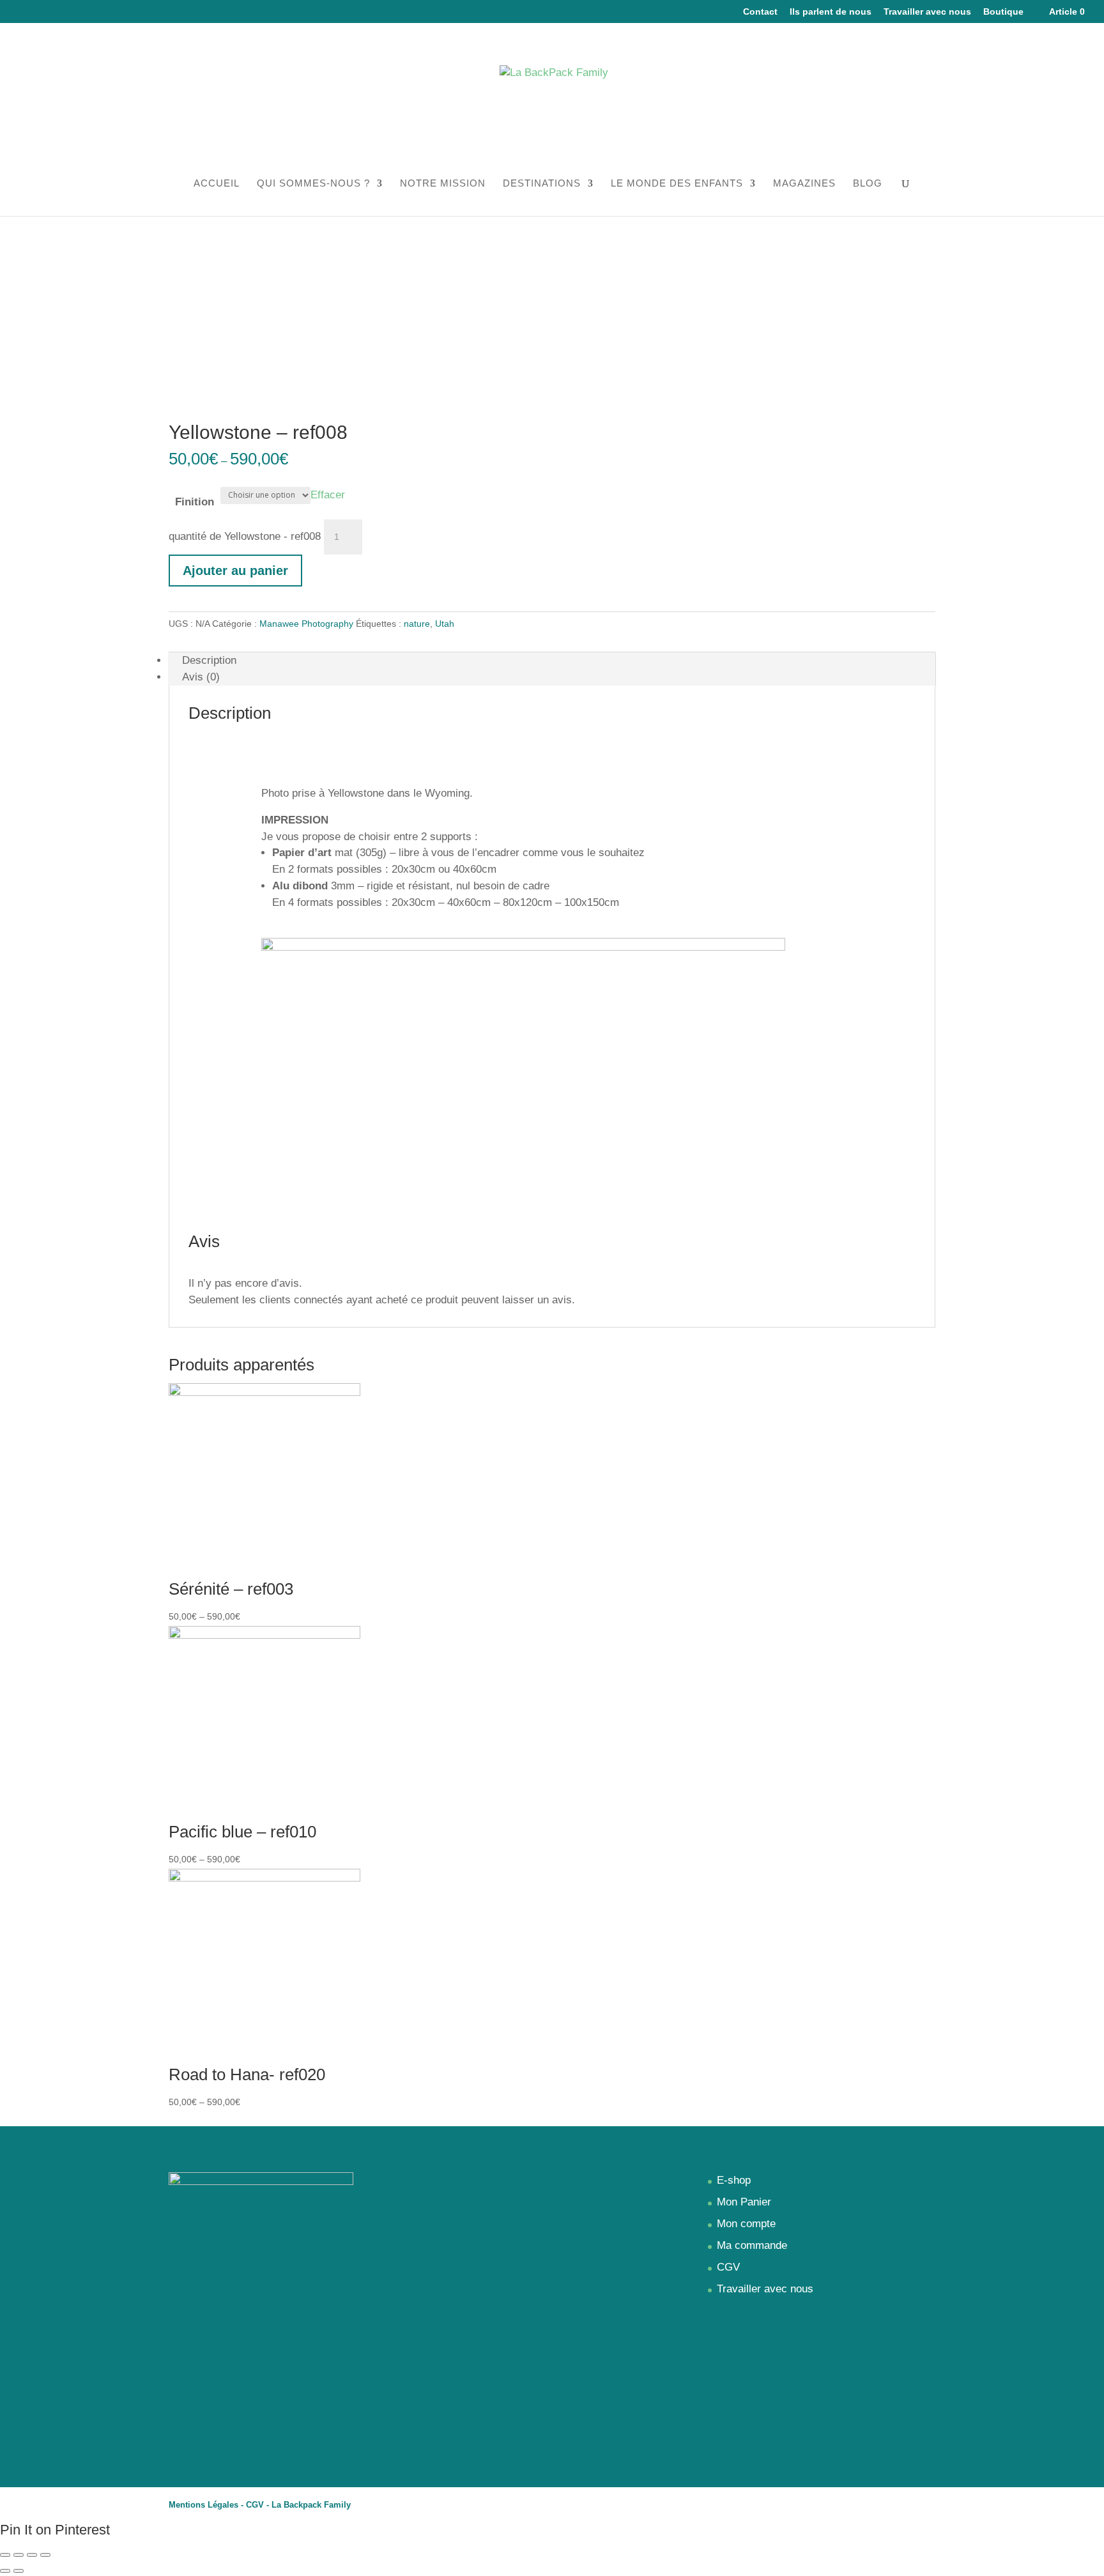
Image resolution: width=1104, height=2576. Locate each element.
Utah (445, 624)
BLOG (868, 184)
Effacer (328, 494)
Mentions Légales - (207, 2505)
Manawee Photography (306, 624)
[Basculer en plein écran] (32, 2555)
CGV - (259, 2505)
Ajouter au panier (235, 571)
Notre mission (443, 184)
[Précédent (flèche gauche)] (5, 2571)
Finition (195, 502)
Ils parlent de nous (831, 12)
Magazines (804, 184)
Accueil (217, 184)
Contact (760, 12)
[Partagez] (19, 2555)
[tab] (552, 661)
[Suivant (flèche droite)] (19, 2571)
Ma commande (752, 2245)
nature (417, 624)
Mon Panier (744, 2202)
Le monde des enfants (677, 184)
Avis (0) (201, 677)
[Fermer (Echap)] (5, 2555)
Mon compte (746, 2224)
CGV (728, 2267)
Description (209, 660)
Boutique (1003, 12)
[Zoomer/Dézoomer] (45, 2555)
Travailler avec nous (927, 12)
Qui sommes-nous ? (313, 184)
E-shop (734, 2180)
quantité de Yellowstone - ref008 (245, 536)
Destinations (542, 184)
